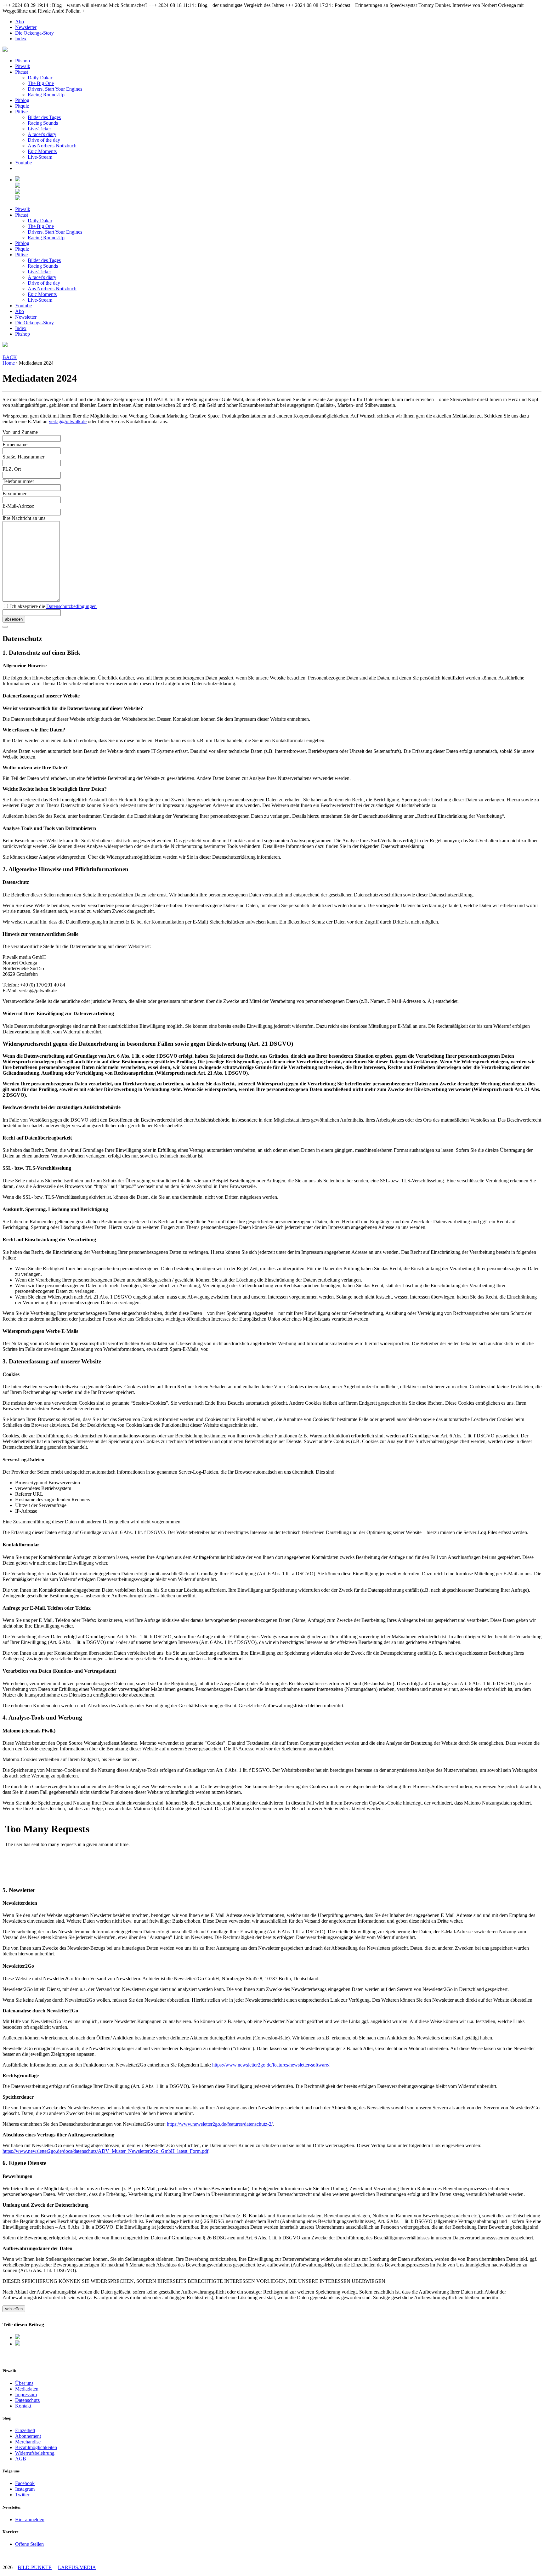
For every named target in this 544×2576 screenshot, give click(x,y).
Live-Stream (40, 157)
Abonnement (28, 2436)
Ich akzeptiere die (53, 606)
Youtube (23, 163)
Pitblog (22, 100)
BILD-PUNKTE (35, 2567)
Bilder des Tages (44, 117)
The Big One (41, 83)
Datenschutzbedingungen (71, 606)
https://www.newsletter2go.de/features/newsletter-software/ (271, 2065)
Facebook (25, 2483)
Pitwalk (23, 66)
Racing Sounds (43, 123)
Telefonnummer (18, 481)
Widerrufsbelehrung (35, 2453)
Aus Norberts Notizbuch (52, 146)
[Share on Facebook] (18, 2337)
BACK (10, 357)
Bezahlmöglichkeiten (36, 2447)
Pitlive (21, 112)
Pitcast (22, 72)
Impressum (26, 2394)
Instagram (25, 2489)
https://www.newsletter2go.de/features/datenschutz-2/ (220, 2124)
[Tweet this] (18, 2344)
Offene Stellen (29, 2544)
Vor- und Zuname (20, 432)
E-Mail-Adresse (18, 506)
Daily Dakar (40, 78)
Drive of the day (44, 140)
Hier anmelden (30, 2519)
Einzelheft (25, 2430)
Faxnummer (14, 494)
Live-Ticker (39, 129)
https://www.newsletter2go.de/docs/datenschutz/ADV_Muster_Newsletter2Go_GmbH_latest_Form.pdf (105, 2151)
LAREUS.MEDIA (77, 2567)
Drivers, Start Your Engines (55, 89)
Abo (20, 22)
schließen (14, 2309)
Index (21, 39)
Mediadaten (27, 2389)
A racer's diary (42, 134)
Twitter (22, 2495)
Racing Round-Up (46, 95)
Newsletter (26, 27)
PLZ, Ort (12, 469)
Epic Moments (42, 151)
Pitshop (23, 61)
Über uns (24, 2383)
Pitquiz (22, 106)
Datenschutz (27, 2400)
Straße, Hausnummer (23, 457)
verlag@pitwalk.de (68, 421)
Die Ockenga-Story (34, 33)
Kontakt (23, 2406)
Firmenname (15, 444)
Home (9, 363)
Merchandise (28, 2442)
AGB (21, 2459)
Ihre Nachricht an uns (24, 518)
